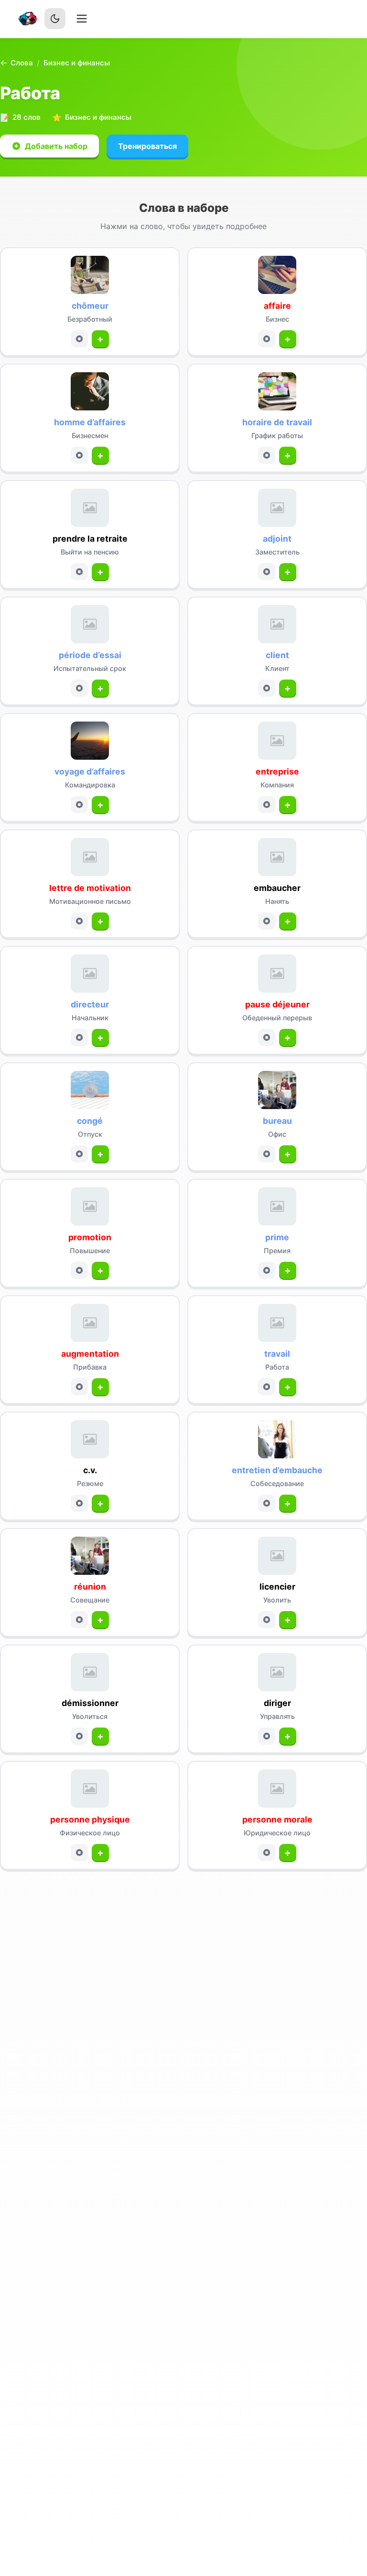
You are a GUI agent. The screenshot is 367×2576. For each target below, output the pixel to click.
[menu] (82, 19)
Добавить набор (56, 146)
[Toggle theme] (55, 19)
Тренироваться (147, 146)
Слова (22, 63)
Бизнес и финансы (77, 63)
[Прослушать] (79, 339)
